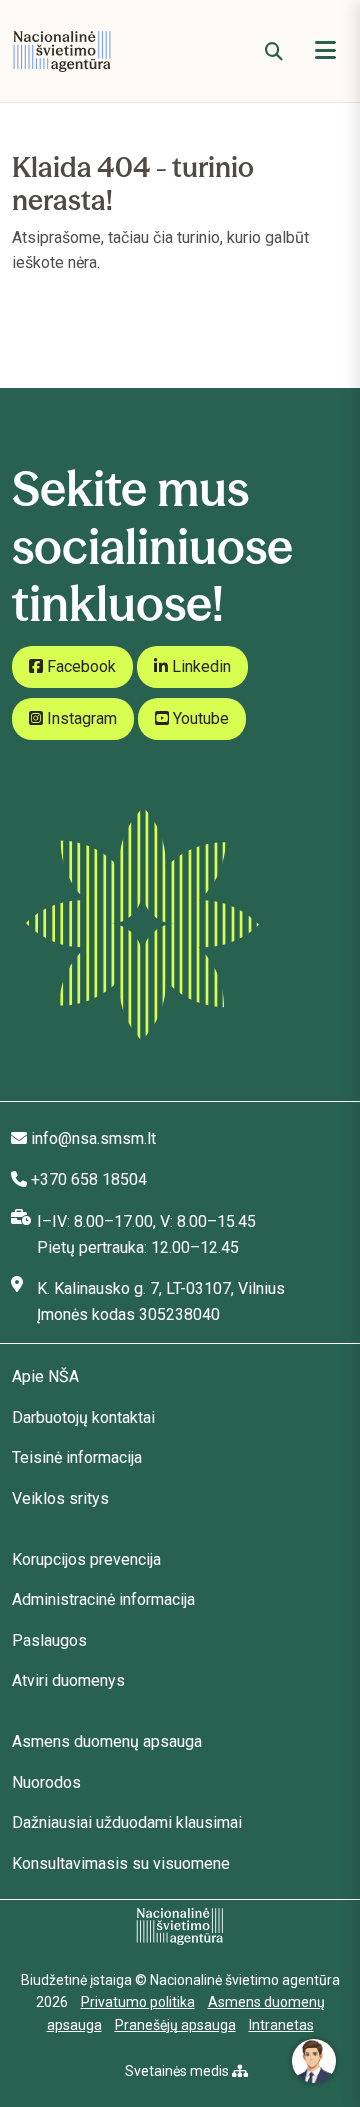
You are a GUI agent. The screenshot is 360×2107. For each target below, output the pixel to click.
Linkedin (199, 666)
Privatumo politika (138, 2002)
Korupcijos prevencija (86, 1559)
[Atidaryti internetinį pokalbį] (314, 2061)
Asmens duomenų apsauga (107, 1741)
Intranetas (281, 2025)
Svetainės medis (178, 2071)
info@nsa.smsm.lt (93, 1138)
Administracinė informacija (103, 1599)
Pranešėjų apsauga (175, 2025)
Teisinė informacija (77, 1457)
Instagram (80, 718)
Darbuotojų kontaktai (83, 1417)
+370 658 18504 (89, 1179)
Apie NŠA (45, 1376)
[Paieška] (274, 51)
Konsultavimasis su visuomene (121, 1863)
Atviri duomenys (68, 1680)
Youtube (199, 718)
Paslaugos (49, 1640)
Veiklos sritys (60, 1498)
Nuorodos (46, 1782)
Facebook (79, 666)
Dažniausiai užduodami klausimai (127, 1822)
